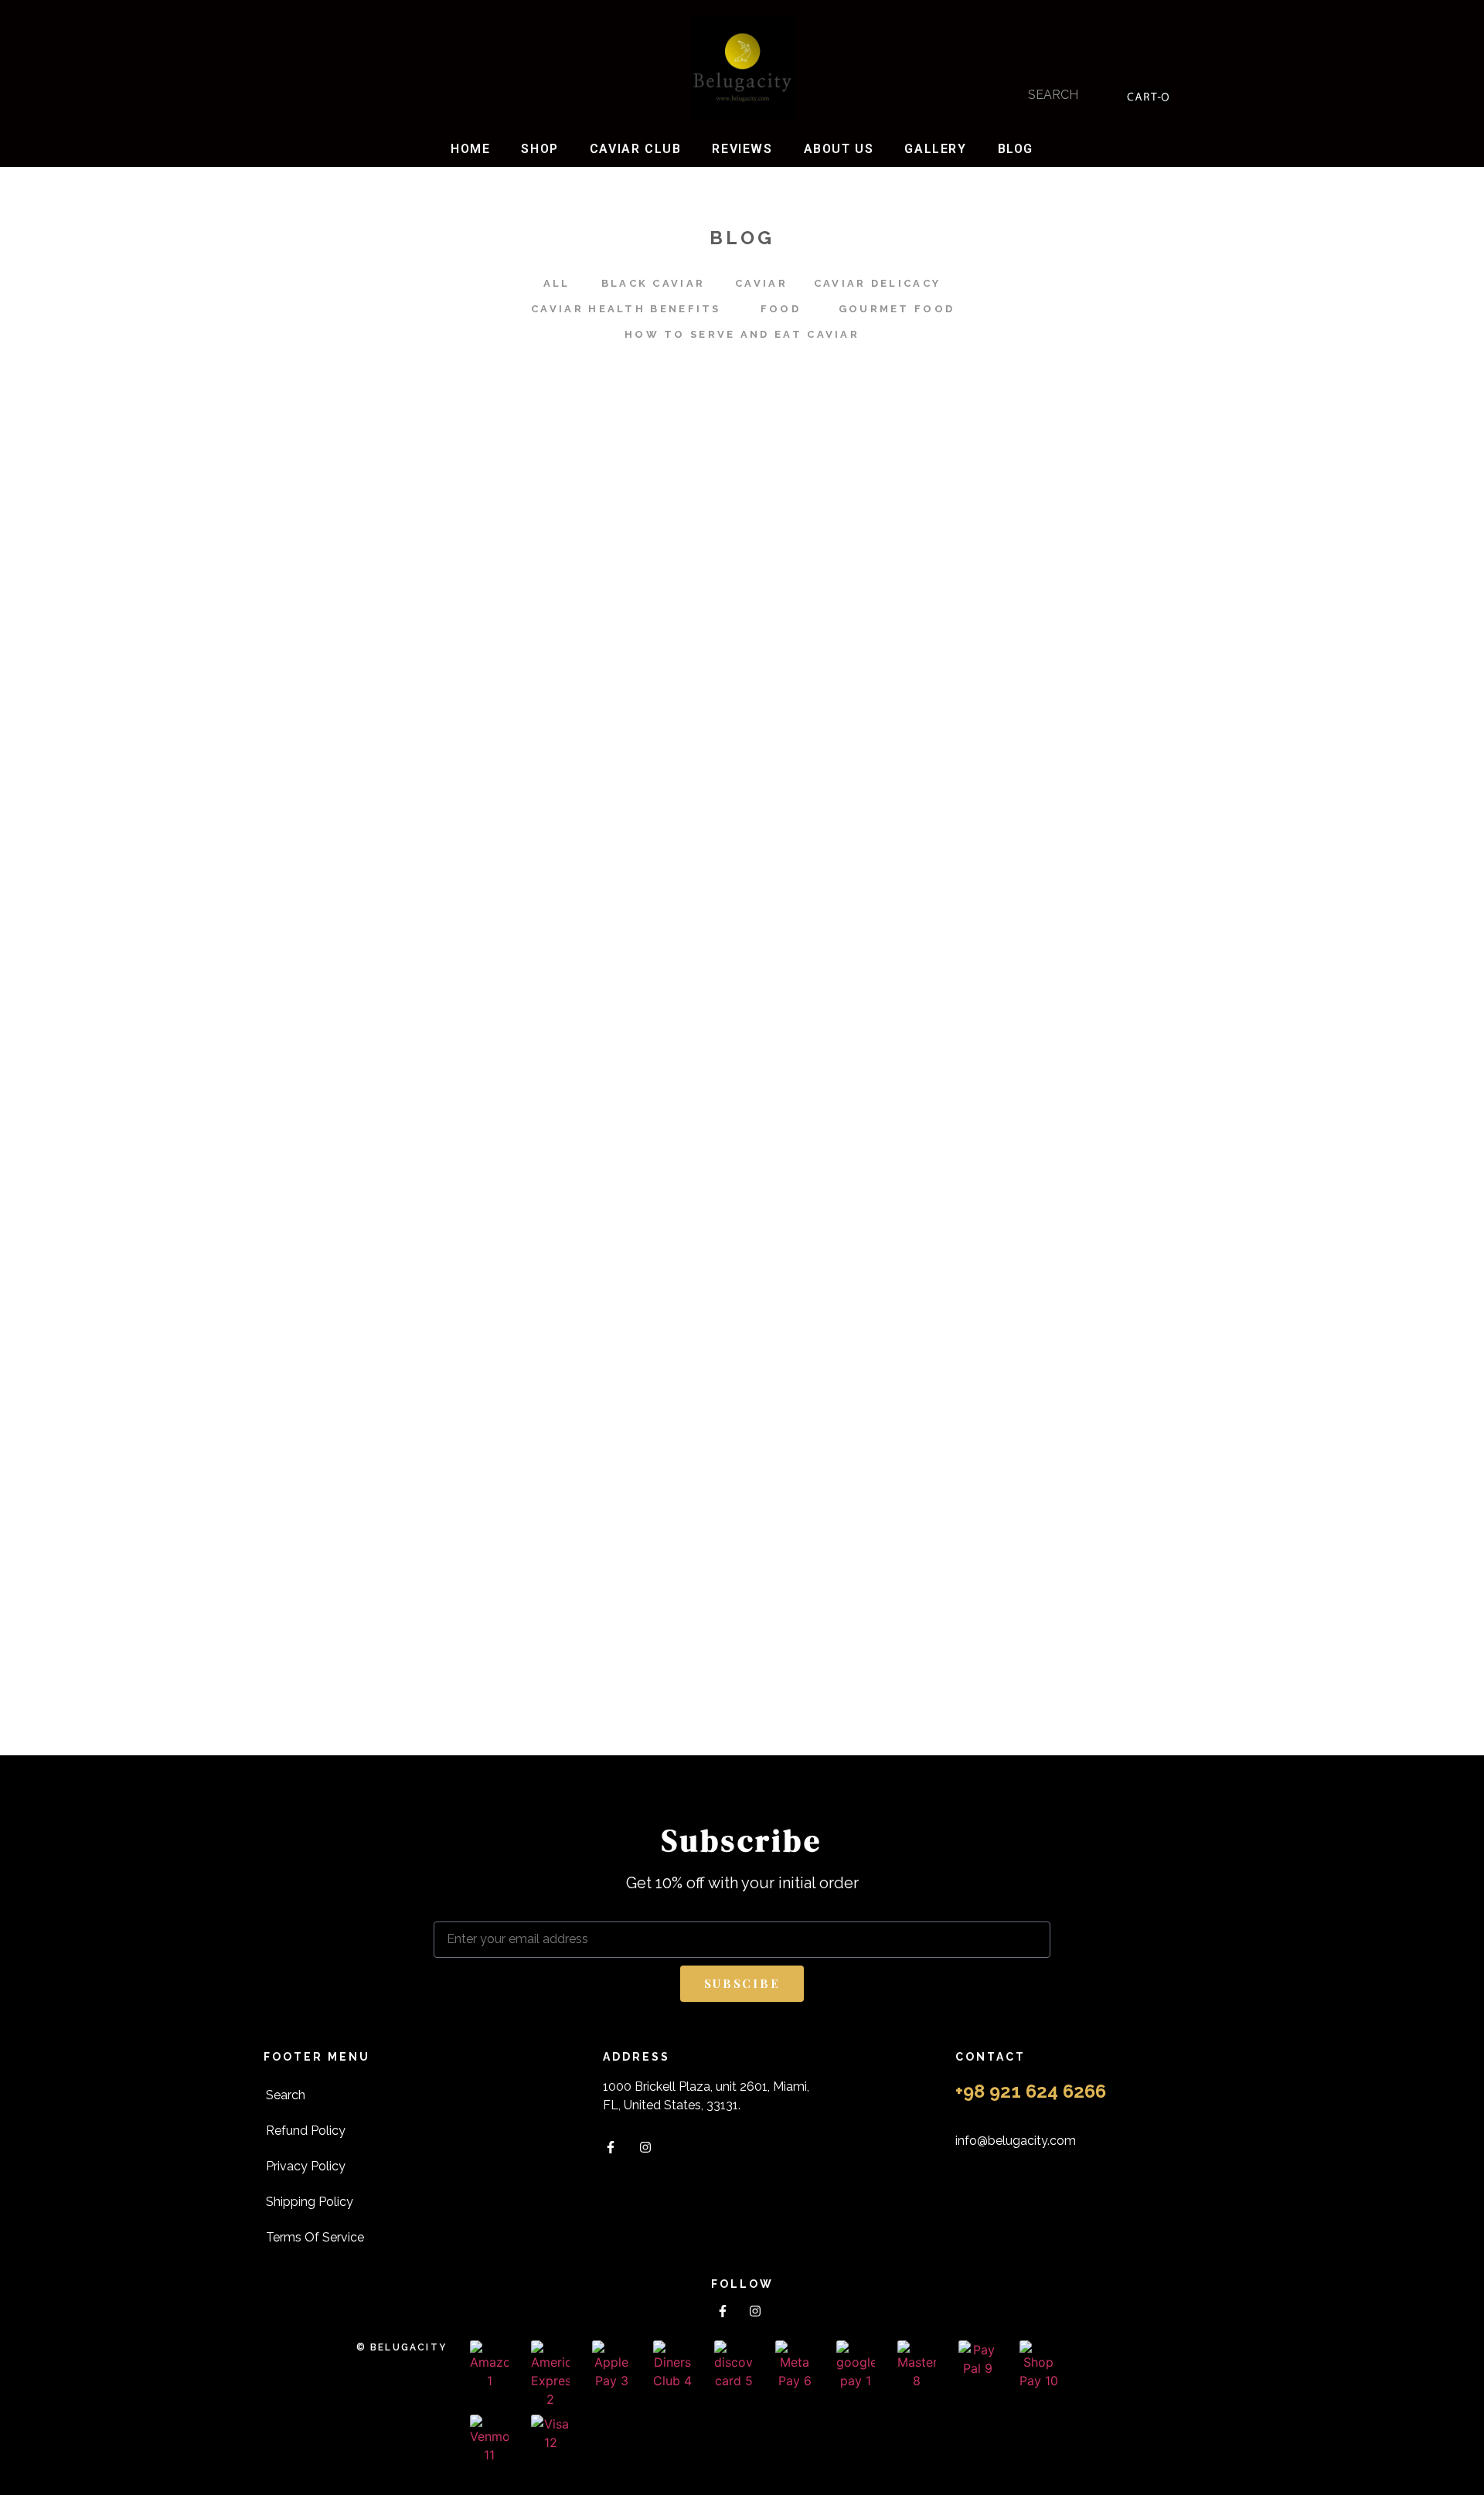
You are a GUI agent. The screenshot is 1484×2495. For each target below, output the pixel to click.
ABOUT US (839, 149)
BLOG (1016, 149)
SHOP (539, 149)
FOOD (781, 309)
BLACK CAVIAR (654, 283)
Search (286, 2095)
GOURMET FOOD (897, 309)
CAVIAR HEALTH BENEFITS (626, 309)
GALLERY (935, 149)
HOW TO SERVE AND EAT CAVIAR (742, 334)
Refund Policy (306, 2131)
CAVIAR (761, 283)
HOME (470, 149)
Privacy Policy (306, 2166)
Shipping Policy (310, 2202)
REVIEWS (742, 149)
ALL (557, 283)
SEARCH (1053, 95)
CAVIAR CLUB (636, 149)
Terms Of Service (315, 2237)
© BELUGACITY (402, 2347)
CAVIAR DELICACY (878, 283)
